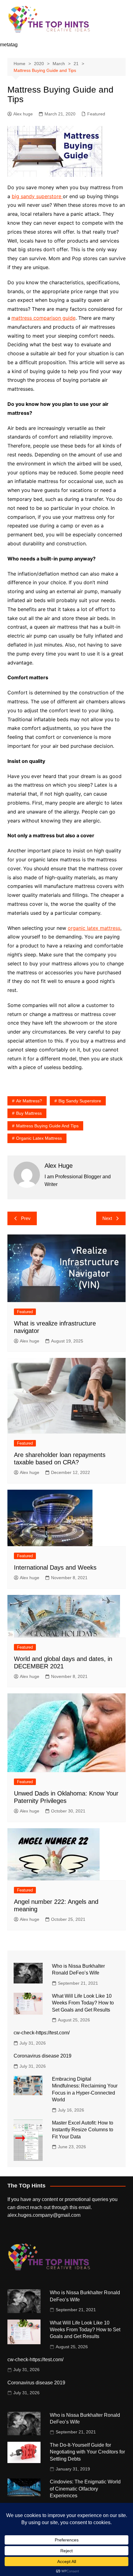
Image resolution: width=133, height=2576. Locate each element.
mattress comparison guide (43, 318)
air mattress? (29, 1101)
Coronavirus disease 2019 (43, 2056)
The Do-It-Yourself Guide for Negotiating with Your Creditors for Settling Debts (87, 2452)
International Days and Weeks (55, 1567)
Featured (96, 114)
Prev (26, 1218)
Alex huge (23, 114)
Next (107, 1218)
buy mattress (29, 1113)
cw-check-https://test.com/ (42, 2033)
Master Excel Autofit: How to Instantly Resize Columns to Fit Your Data (83, 2130)
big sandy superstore (37, 196)
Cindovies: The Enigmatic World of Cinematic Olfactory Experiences (85, 2489)
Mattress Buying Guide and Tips (47, 1126)
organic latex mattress (94, 928)
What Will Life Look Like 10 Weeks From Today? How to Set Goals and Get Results (83, 2003)
